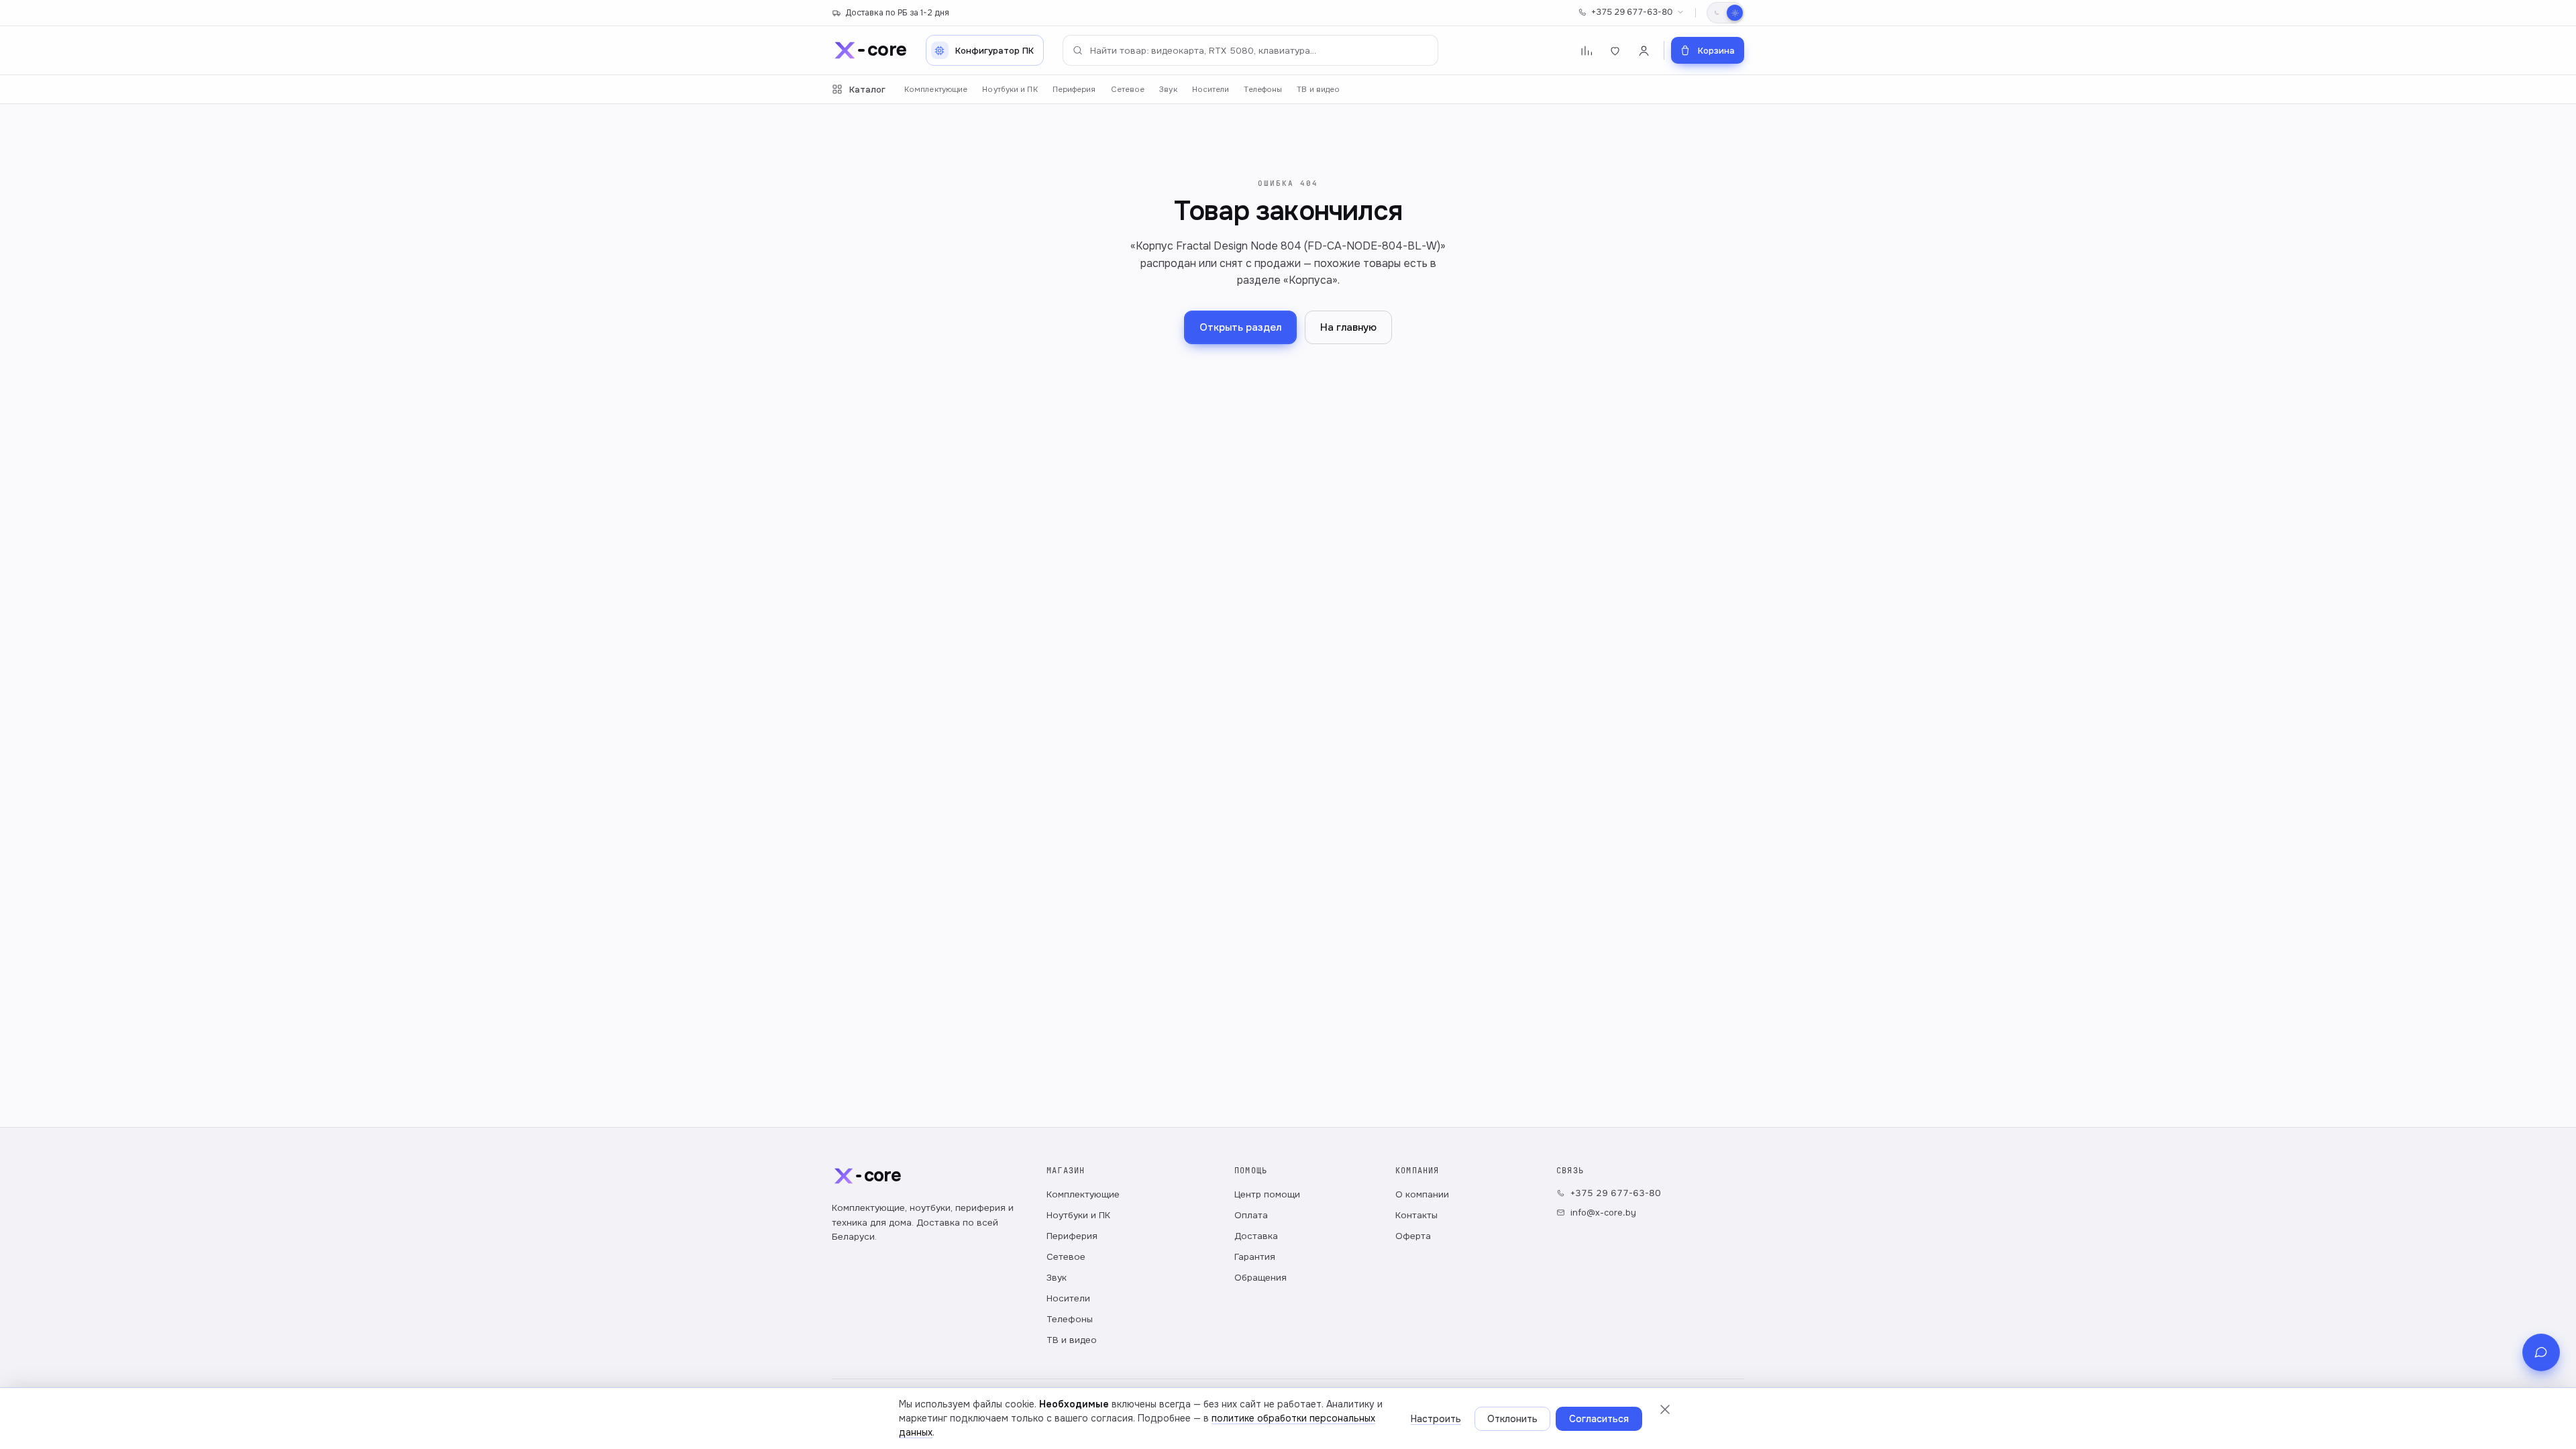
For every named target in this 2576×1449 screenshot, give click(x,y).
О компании (1422, 1194)
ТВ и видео (1318, 90)
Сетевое (1128, 90)
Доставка (1256, 1236)
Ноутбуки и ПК (1010, 90)
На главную (1348, 327)
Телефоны (1263, 90)
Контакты (1416, 1215)
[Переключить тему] (1725, 13)
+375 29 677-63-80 (1632, 12)
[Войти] (1644, 51)
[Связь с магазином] (2541, 1352)
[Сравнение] (1586, 51)
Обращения (1260, 1278)
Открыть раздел (1240, 327)
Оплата (1251, 1215)
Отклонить (1512, 1419)
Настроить (1436, 1419)
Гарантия (1255, 1257)
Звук (1168, 90)
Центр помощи (1267, 1194)
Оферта (1413, 1236)
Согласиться (1599, 1419)
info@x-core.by (1603, 1213)
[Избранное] (1615, 51)
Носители (1211, 90)
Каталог (867, 90)
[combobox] (1250, 50)
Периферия (1074, 90)
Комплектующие (936, 90)
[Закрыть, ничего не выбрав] (1665, 1409)
